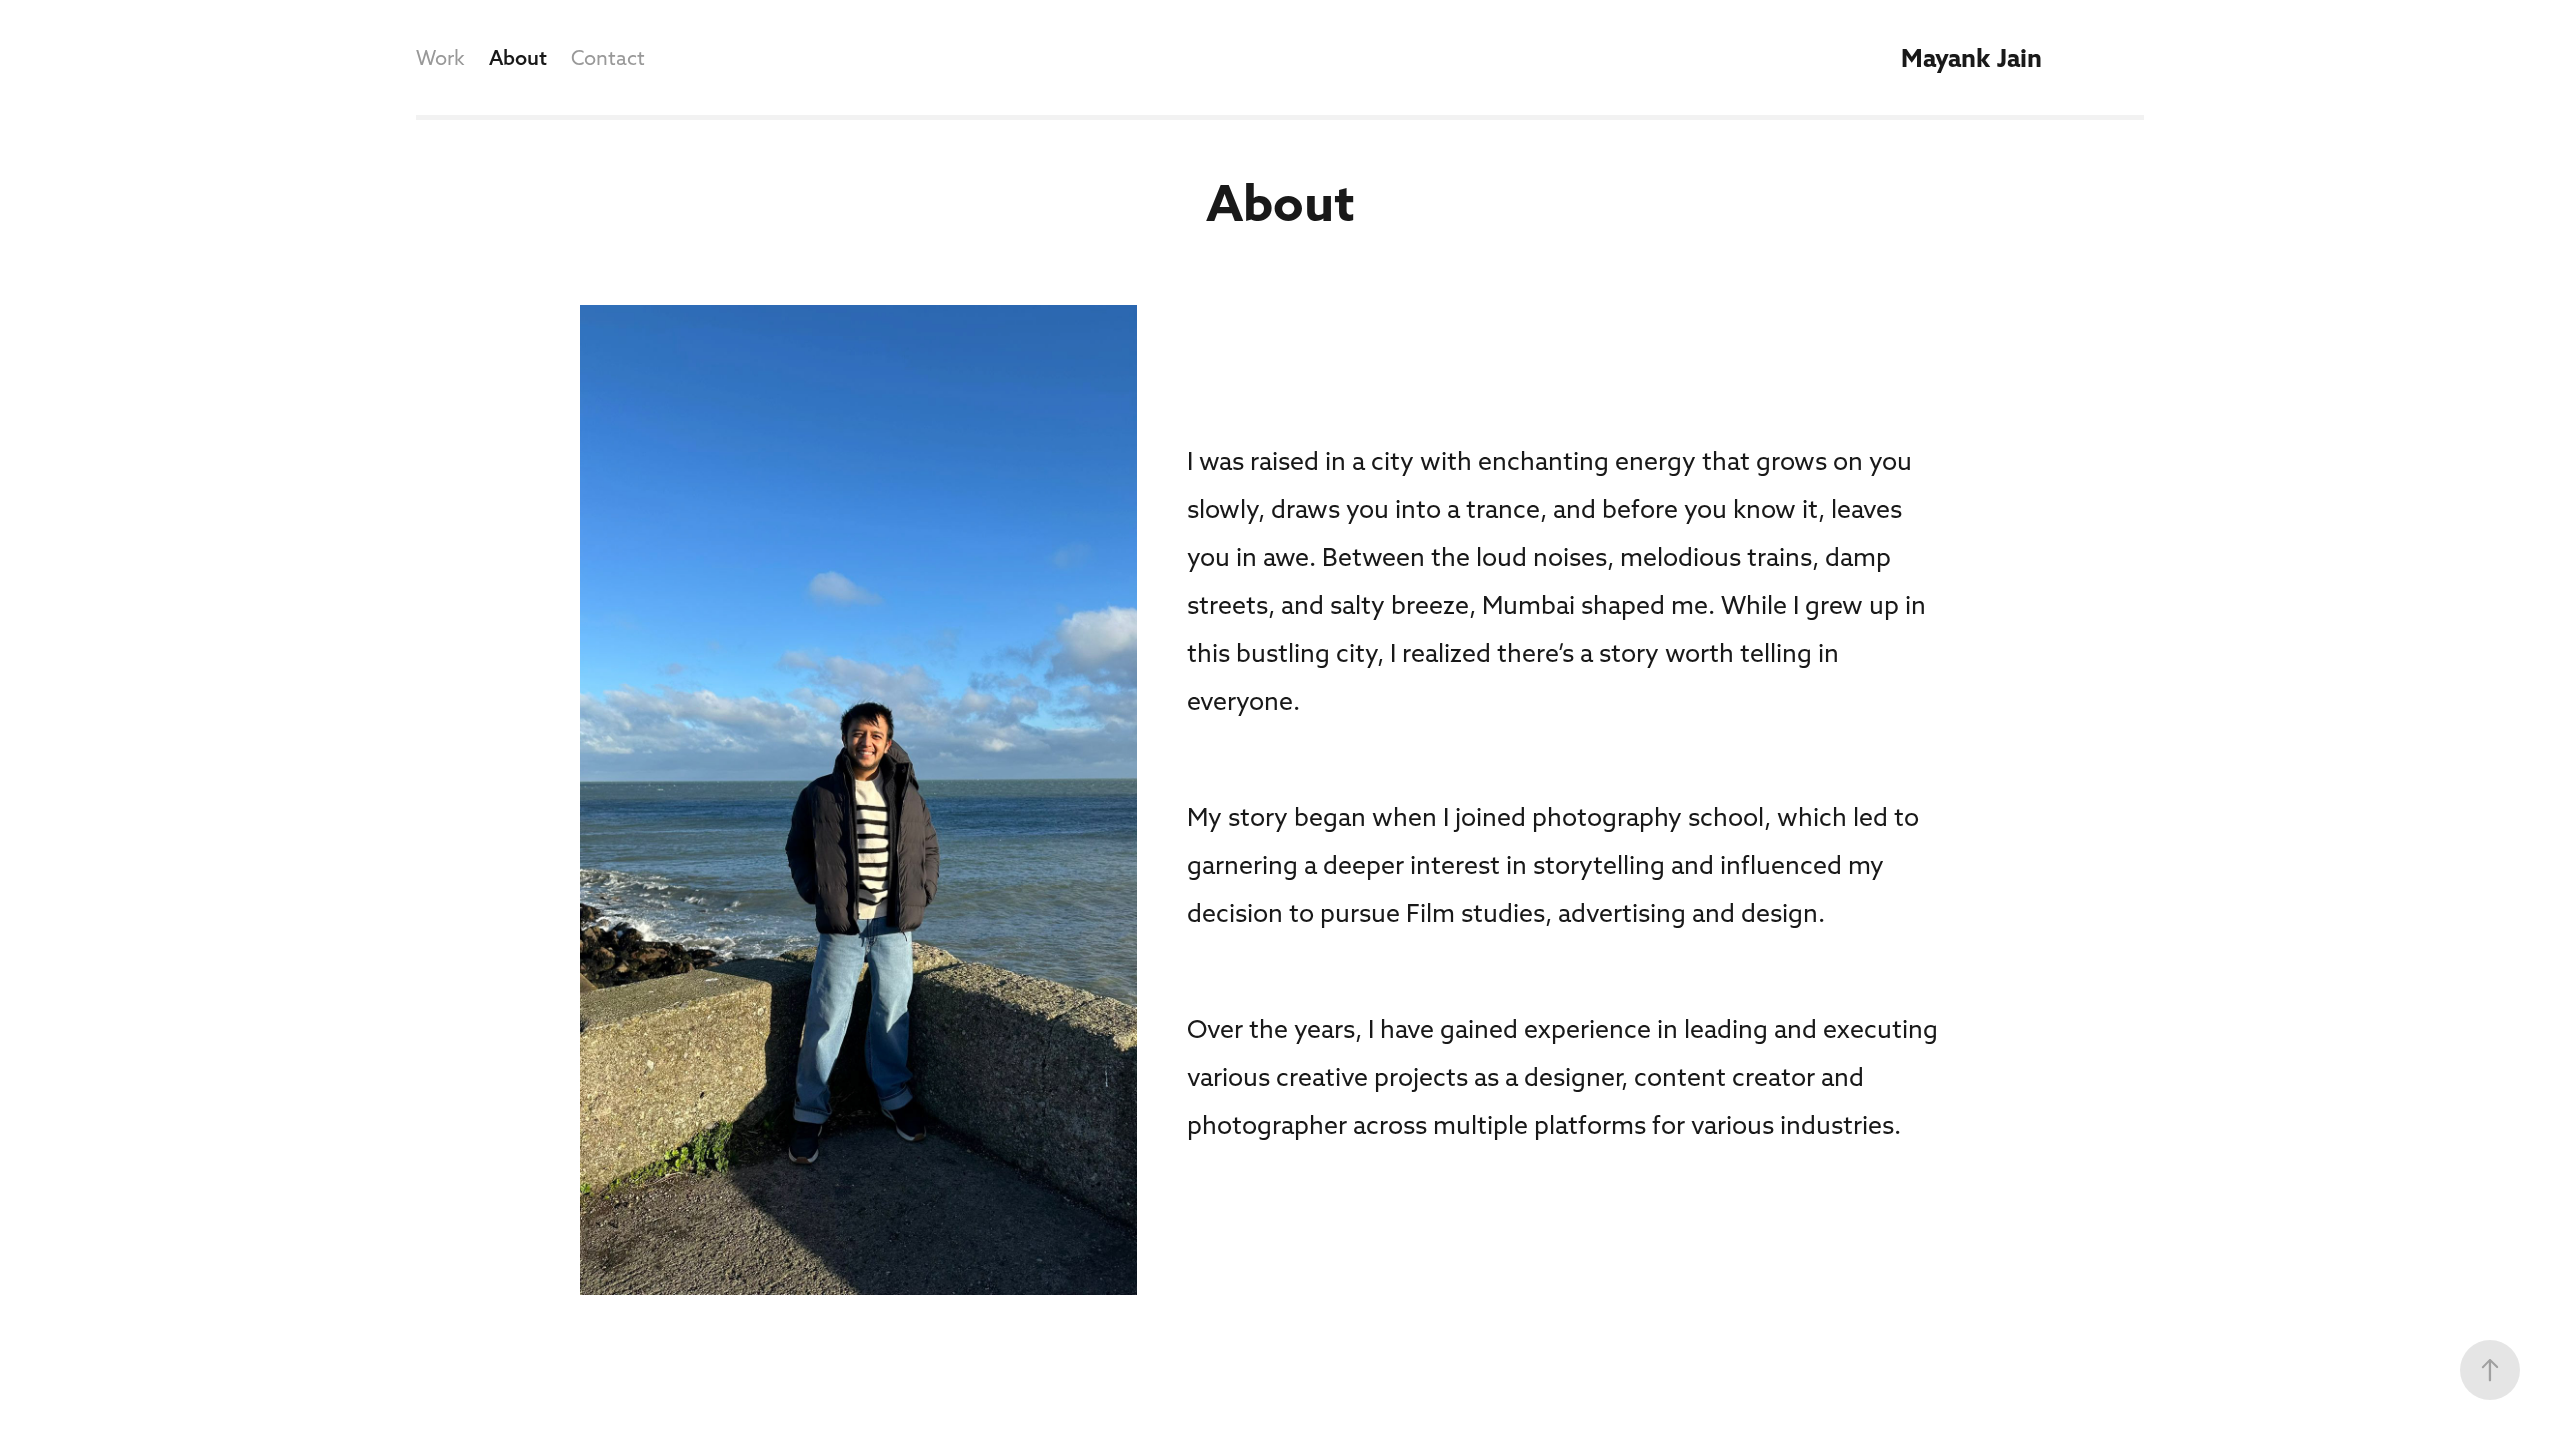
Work (440, 57)
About (518, 57)
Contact (608, 57)
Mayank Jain (1971, 58)
